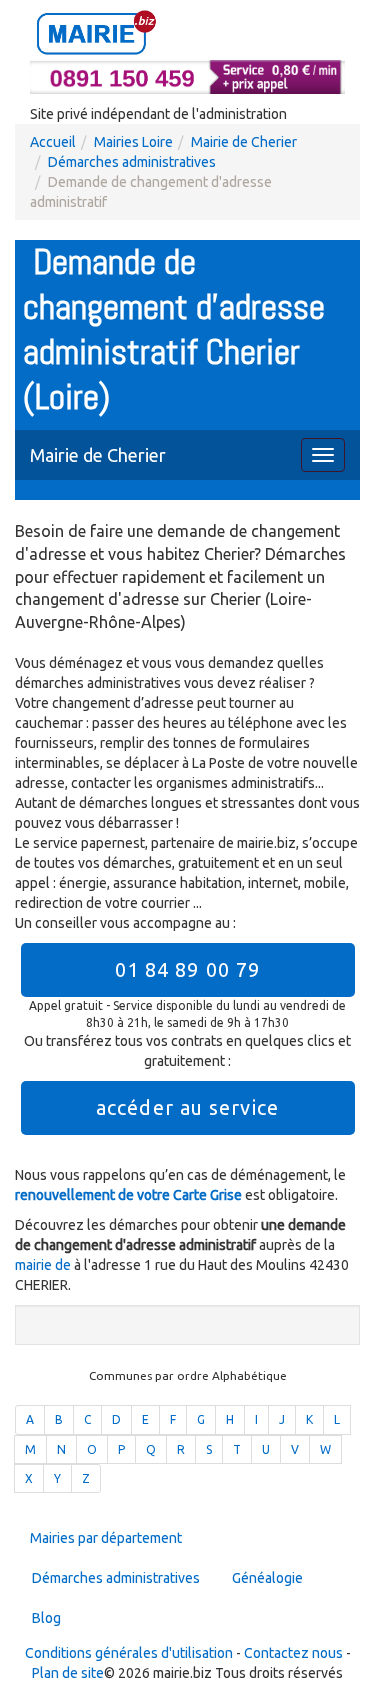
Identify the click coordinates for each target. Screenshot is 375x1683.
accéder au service (187, 1107)
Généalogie (267, 1578)
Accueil (53, 142)
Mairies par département (106, 1538)
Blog (46, 1618)
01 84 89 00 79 (187, 969)
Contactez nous (293, 1653)
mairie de (44, 1265)
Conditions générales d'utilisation (129, 1653)
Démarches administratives (132, 162)
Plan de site (68, 1673)
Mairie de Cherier (244, 142)
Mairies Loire (133, 142)
